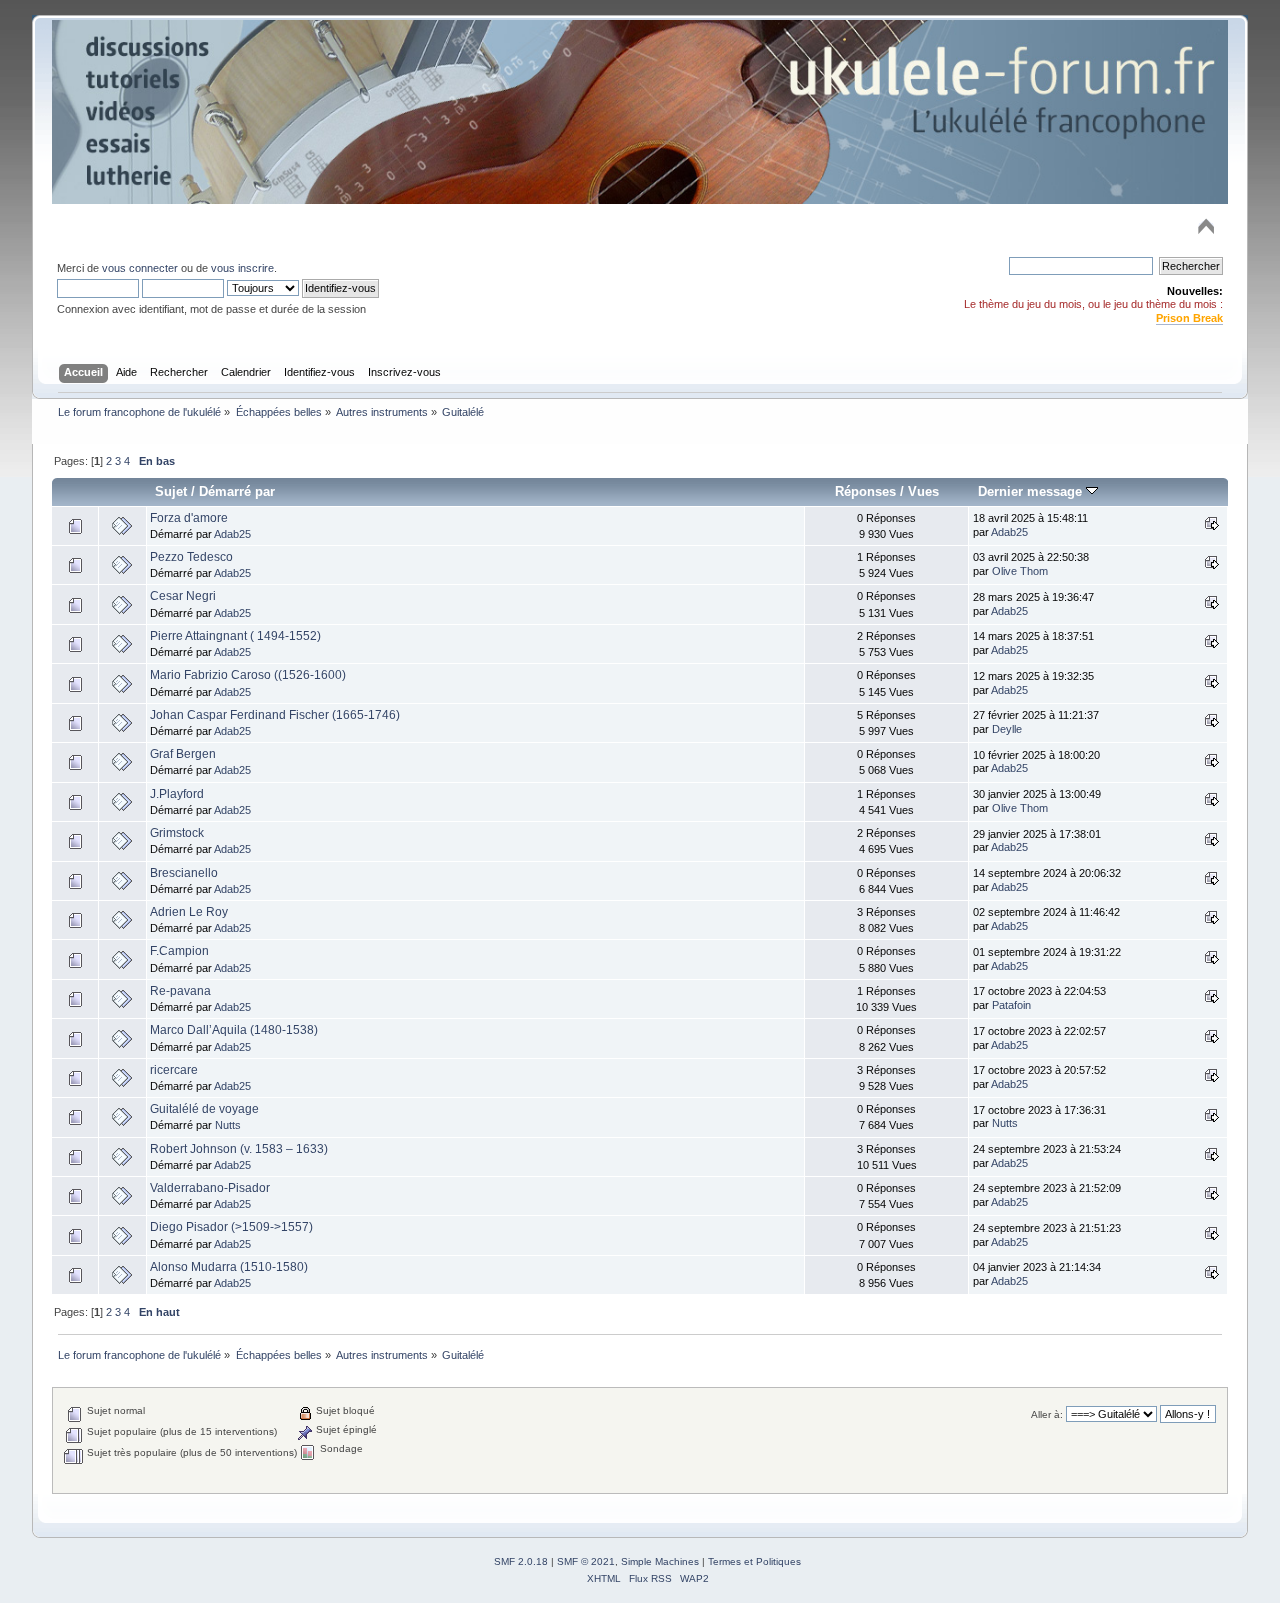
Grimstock (177, 833)
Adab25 (232, 534)
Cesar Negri (183, 596)
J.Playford (177, 794)
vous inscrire (242, 268)
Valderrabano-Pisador (210, 1188)
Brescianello (184, 873)
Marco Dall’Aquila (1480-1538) (234, 1030)
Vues (923, 491)
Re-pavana (180, 991)
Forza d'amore (189, 518)
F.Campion (179, 951)
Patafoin (1011, 1005)
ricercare (174, 1070)
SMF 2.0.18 (521, 1561)
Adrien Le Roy (189, 912)
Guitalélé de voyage (204, 1109)
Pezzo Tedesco (191, 557)
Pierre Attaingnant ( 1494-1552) (235, 636)
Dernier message (1032, 491)
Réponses (865, 491)
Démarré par (237, 491)
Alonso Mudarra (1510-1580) (229, 1267)
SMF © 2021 (586, 1561)
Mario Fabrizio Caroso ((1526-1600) (248, 675)
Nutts (228, 1125)
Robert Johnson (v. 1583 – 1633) (239, 1149)
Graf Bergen (183, 754)
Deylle (1007, 729)
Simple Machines (660, 1561)
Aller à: (1047, 1414)
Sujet (171, 491)
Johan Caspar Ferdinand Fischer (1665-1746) (275, 715)
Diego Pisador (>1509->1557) (231, 1227)
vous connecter (140, 268)
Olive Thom (1020, 571)
